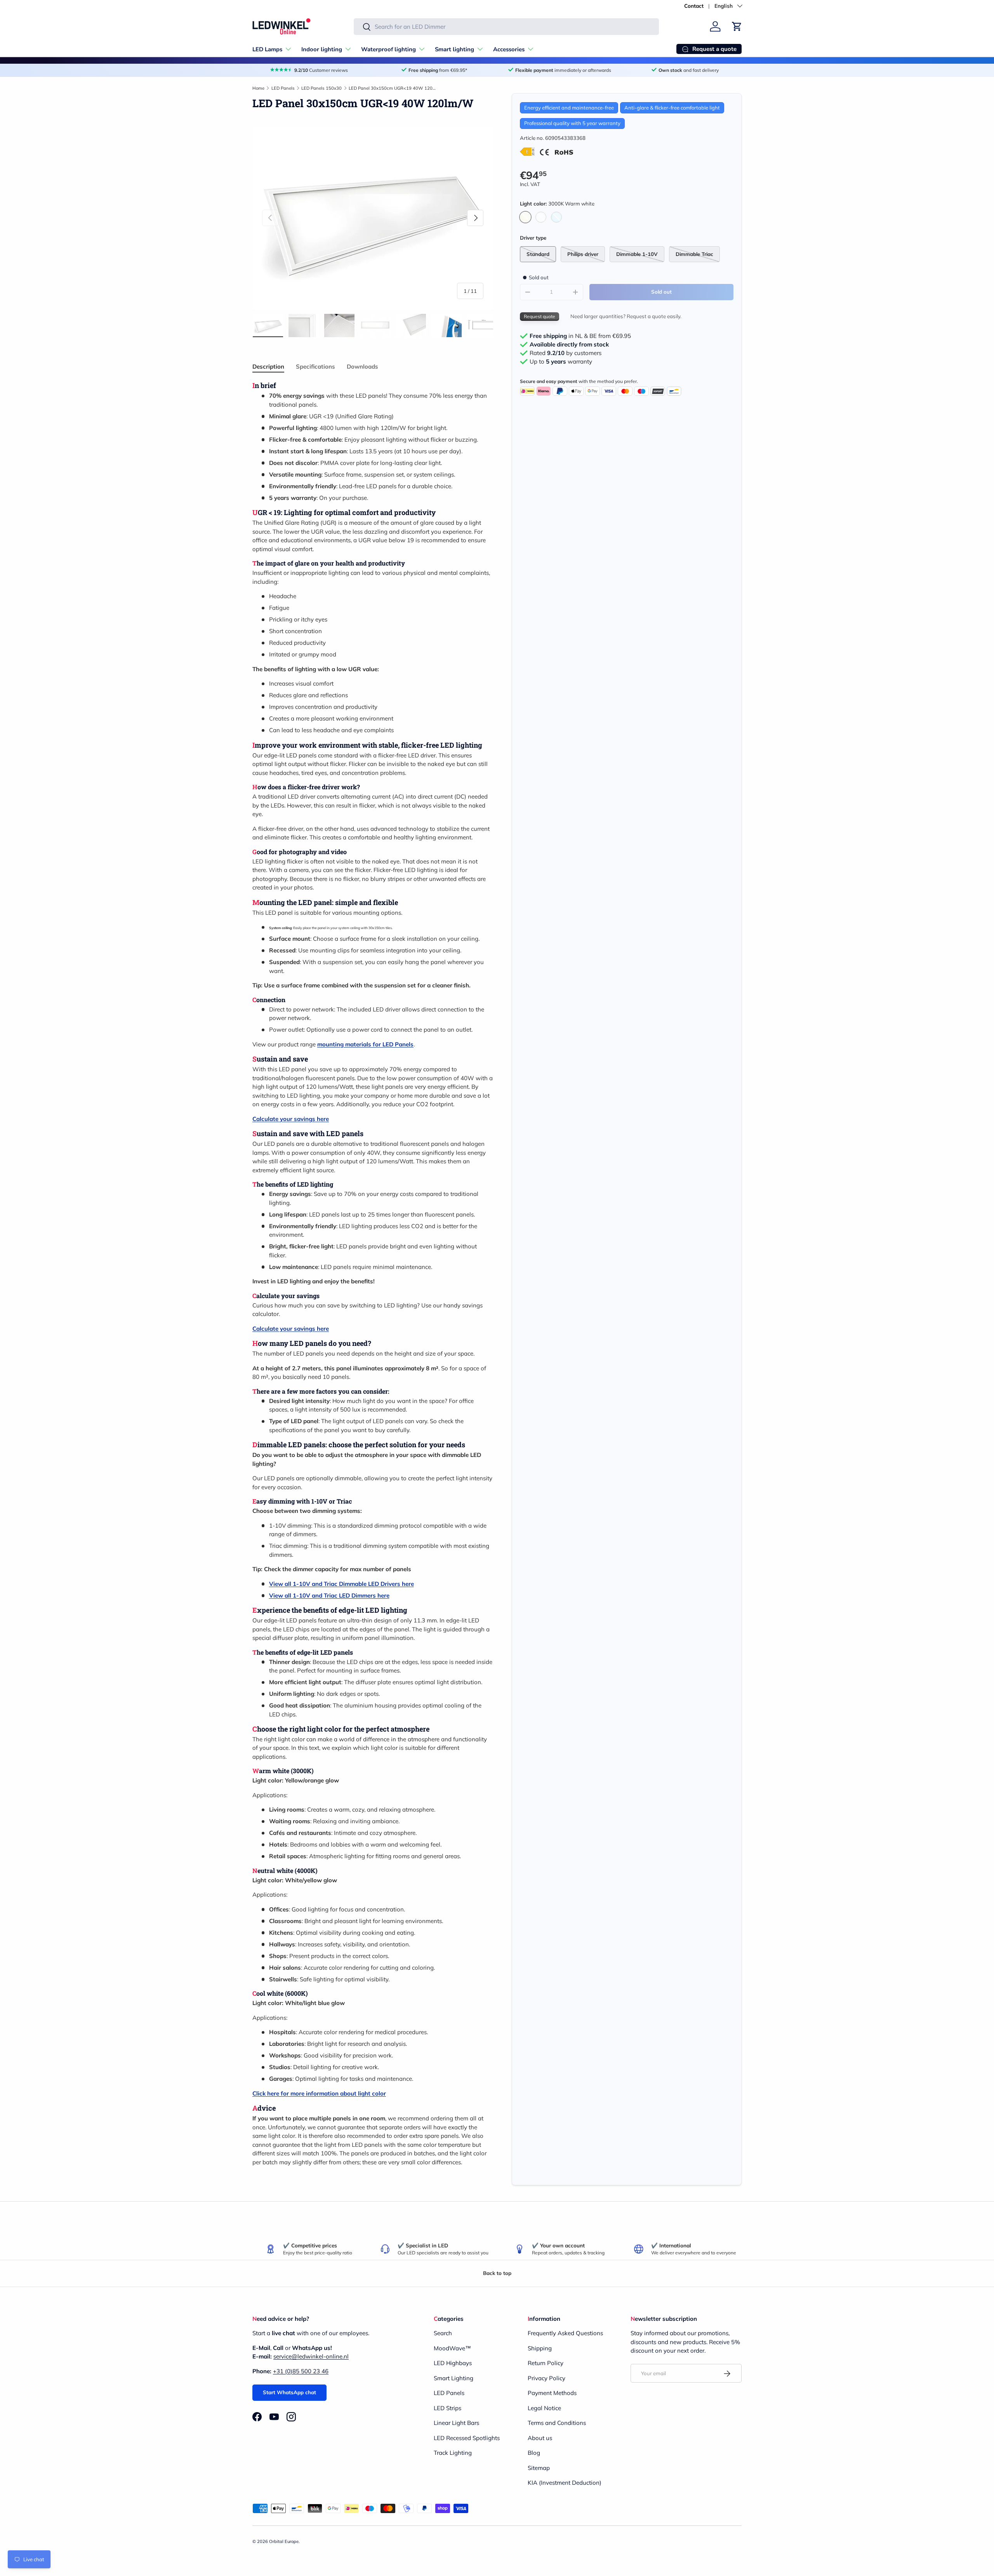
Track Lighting (453, 2453)
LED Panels (283, 88)
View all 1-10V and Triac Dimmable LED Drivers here (341, 1584)
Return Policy (546, 2363)
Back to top (497, 2273)
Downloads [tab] (362, 366)
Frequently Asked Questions (565, 2333)
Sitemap (539, 2468)
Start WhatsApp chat (289, 2392)
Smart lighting (454, 49)
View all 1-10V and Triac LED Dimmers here (329, 1595)
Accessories (509, 49)
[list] (373, 218)
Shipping (540, 2348)
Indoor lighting (322, 49)
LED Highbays (453, 2363)
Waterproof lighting (388, 49)
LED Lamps (267, 49)
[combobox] (506, 27)
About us (540, 2438)
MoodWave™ (452, 2348)
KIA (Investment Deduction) (565, 2483)
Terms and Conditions (557, 2423)
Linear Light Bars (456, 2423)
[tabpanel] (373, 1274)
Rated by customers (566, 353)
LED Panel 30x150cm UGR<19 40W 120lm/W (392, 88)
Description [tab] (268, 366)
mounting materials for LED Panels (365, 1044)
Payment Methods (552, 2393)
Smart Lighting (454, 2378)
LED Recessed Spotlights (467, 2438)
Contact (694, 6)
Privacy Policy (547, 2378)
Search (443, 2333)
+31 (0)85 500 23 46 (301, 2371)
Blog (534, 2453)
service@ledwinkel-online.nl (311, 2357)
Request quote (540, 316)
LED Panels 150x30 (321, 88)
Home (258, 88)
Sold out (661, 292)
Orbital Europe (284, 2541)
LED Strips (447, 2408)
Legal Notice (544, 2408)
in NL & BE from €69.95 (580, 336)
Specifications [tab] (315, 366)
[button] (737, 26)
